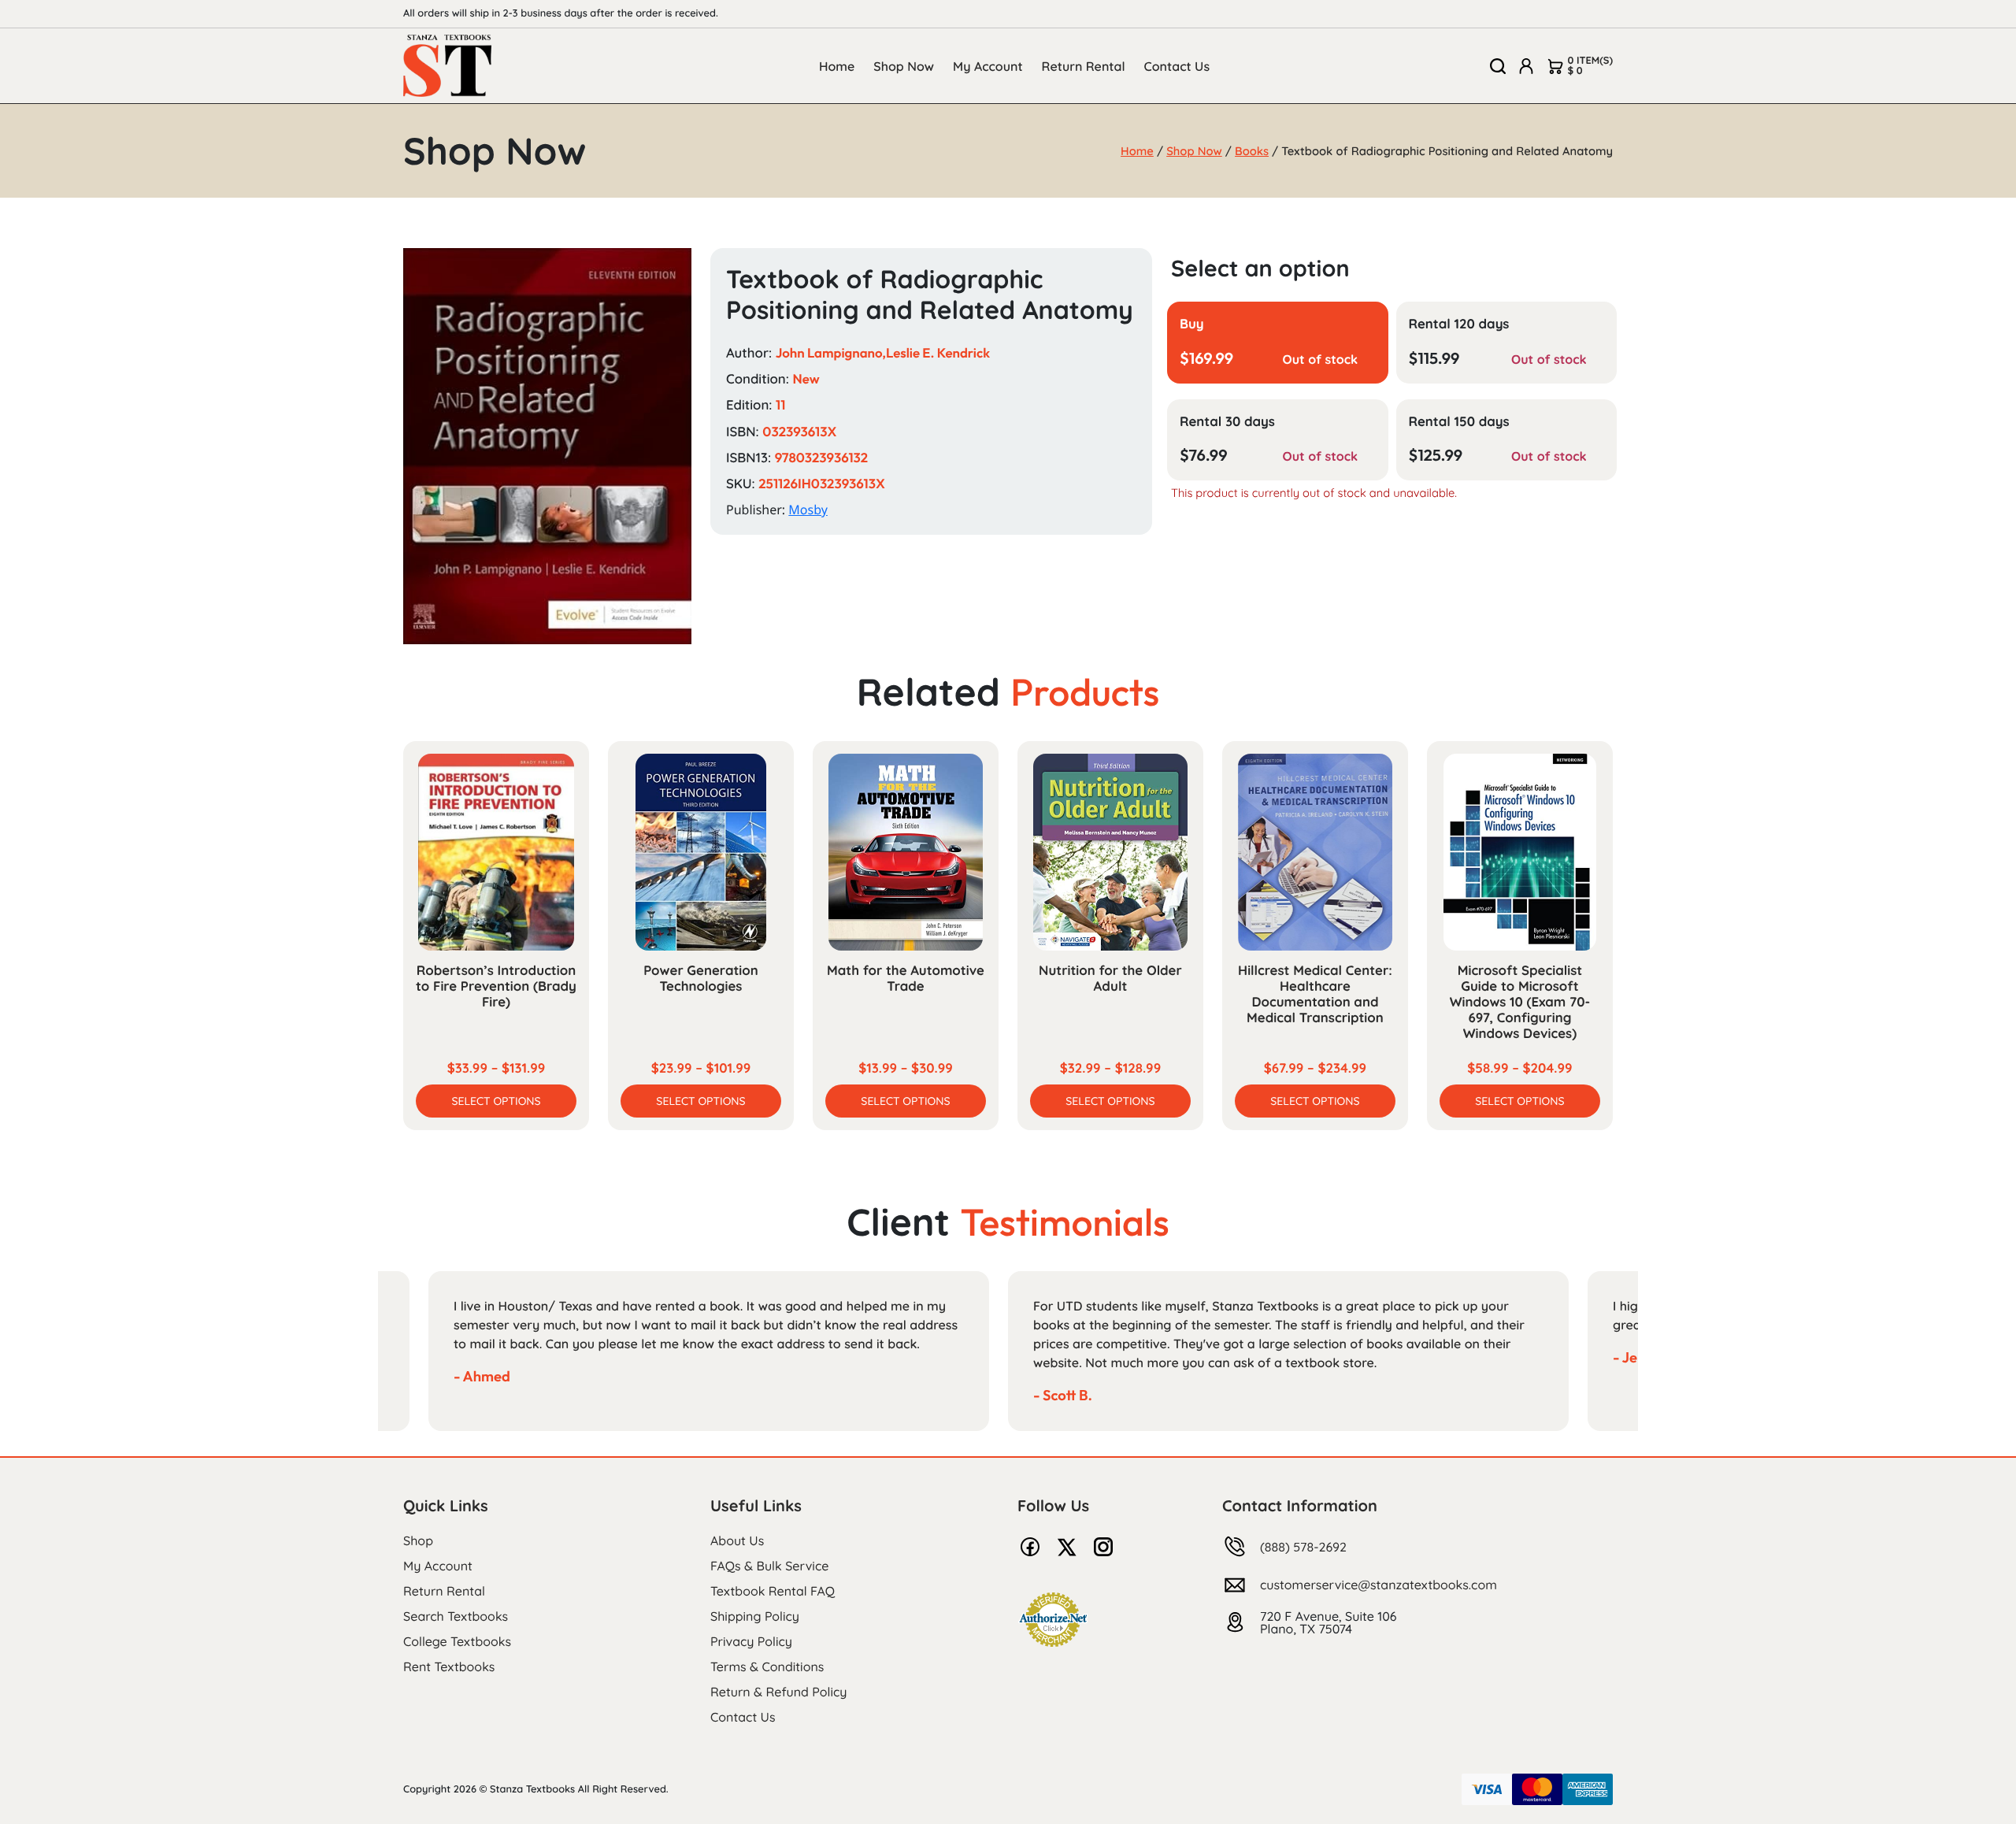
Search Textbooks (456, 1616)
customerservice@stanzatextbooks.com (1379, 1585)
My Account (988, 66)
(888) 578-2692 (1303, 1547)
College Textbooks (457, 1641)
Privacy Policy (751, 1641)
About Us (737, 1540)
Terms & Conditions (767, 1666)
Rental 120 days (1459, 324)
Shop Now (904, 66)
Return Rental (1084, 66)
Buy (1192, 324)
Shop (418, 1540)
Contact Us (1177, 66)
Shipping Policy (755, 1616)
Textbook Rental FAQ (773, 1591)
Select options (496, 1101)
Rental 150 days (1459, 422)
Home (837, 66)
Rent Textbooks (449, 1666)
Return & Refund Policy (778, 1692)
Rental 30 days (1227, 422)
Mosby (808, 510)
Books (1252, 151)
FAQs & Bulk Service (769, 1566)
